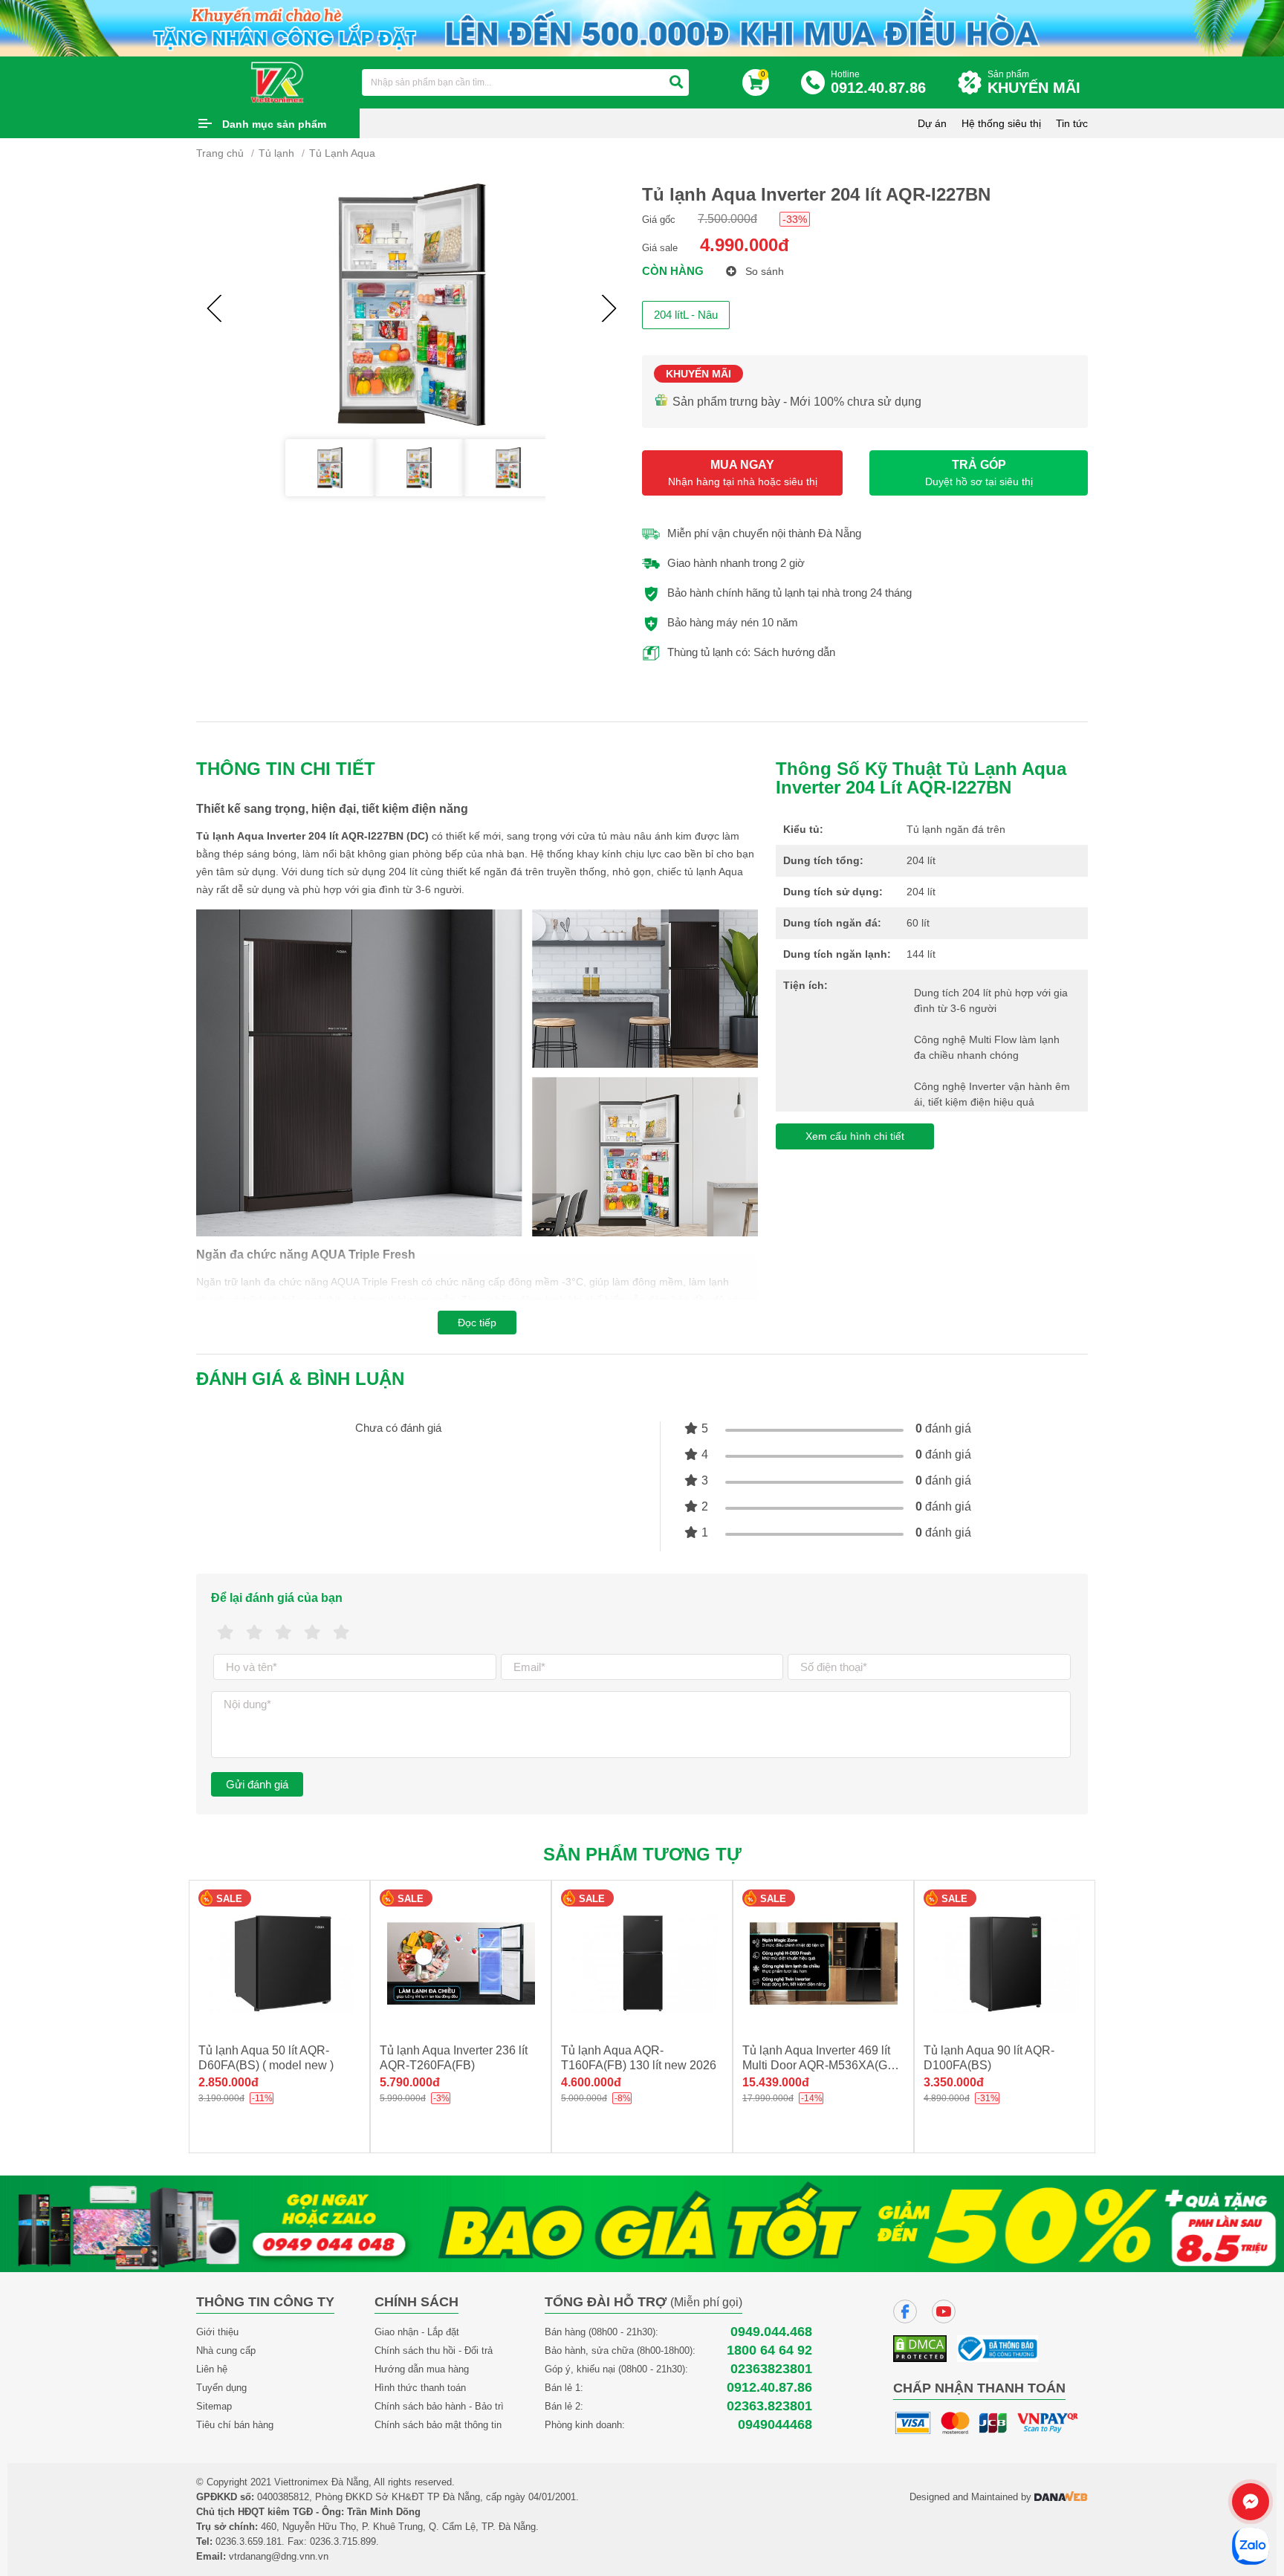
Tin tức (1072, 123)
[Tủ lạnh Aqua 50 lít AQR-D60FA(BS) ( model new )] (279, 1963)
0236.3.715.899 (343, 2541)
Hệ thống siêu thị (1001, 123)
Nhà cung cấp (226, 2350)
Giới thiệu (217, 2332)
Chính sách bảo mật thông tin (438, 2425)
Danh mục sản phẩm (274, 124)
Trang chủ (220, 153)
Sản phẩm (1034, 82)
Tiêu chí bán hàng (235, 2425)
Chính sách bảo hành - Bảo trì (439, 2406)
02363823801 (771, 2369)
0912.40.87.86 (769, 2388)
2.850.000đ (228, 2082)
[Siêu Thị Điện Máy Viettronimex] (278, 82)
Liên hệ (212, 2369)
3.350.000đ (954, 2082)
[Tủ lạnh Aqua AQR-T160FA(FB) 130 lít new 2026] (642, 1963)
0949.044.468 (771, 2332)
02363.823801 (769, 2406)
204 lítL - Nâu (686, 315)
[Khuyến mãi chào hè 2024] (642, 27)
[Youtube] (944, 2311)
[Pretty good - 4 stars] (312, 1633)
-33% (795, 219)
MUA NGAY (743, 473)
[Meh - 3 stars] (283, 1633)
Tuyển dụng (221, 2388)
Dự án (932, 123)
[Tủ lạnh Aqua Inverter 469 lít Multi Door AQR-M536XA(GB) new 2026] (823, 1963)
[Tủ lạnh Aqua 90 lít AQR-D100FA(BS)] (1005, 1963)
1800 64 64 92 (769, 2350)
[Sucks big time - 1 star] (226, 1633)
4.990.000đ (745, 245)
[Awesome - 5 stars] (341, 1633)
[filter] (676, 82)
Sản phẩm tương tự (642, 1854)
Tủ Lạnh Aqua (342, 153)
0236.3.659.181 (249, 2541)
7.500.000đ (727, 219)
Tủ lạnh (276, 153)
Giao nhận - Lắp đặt (417, 2332)
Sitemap (214, 2406)
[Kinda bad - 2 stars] (254, 1633)
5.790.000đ (410, 2082)
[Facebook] (905, 2311)
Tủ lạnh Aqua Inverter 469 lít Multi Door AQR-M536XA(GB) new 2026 (821, 2065)
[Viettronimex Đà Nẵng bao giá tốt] (642, 2223)
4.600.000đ (591, 2082)
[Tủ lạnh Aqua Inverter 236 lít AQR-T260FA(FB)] (461, 1963)
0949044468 (775, 2425)
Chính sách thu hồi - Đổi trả (434, 2350)
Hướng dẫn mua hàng (422, 2369)
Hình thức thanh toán (420, 2388)
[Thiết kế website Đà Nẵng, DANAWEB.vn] (1061, 2497)
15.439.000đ (776, 2082)
